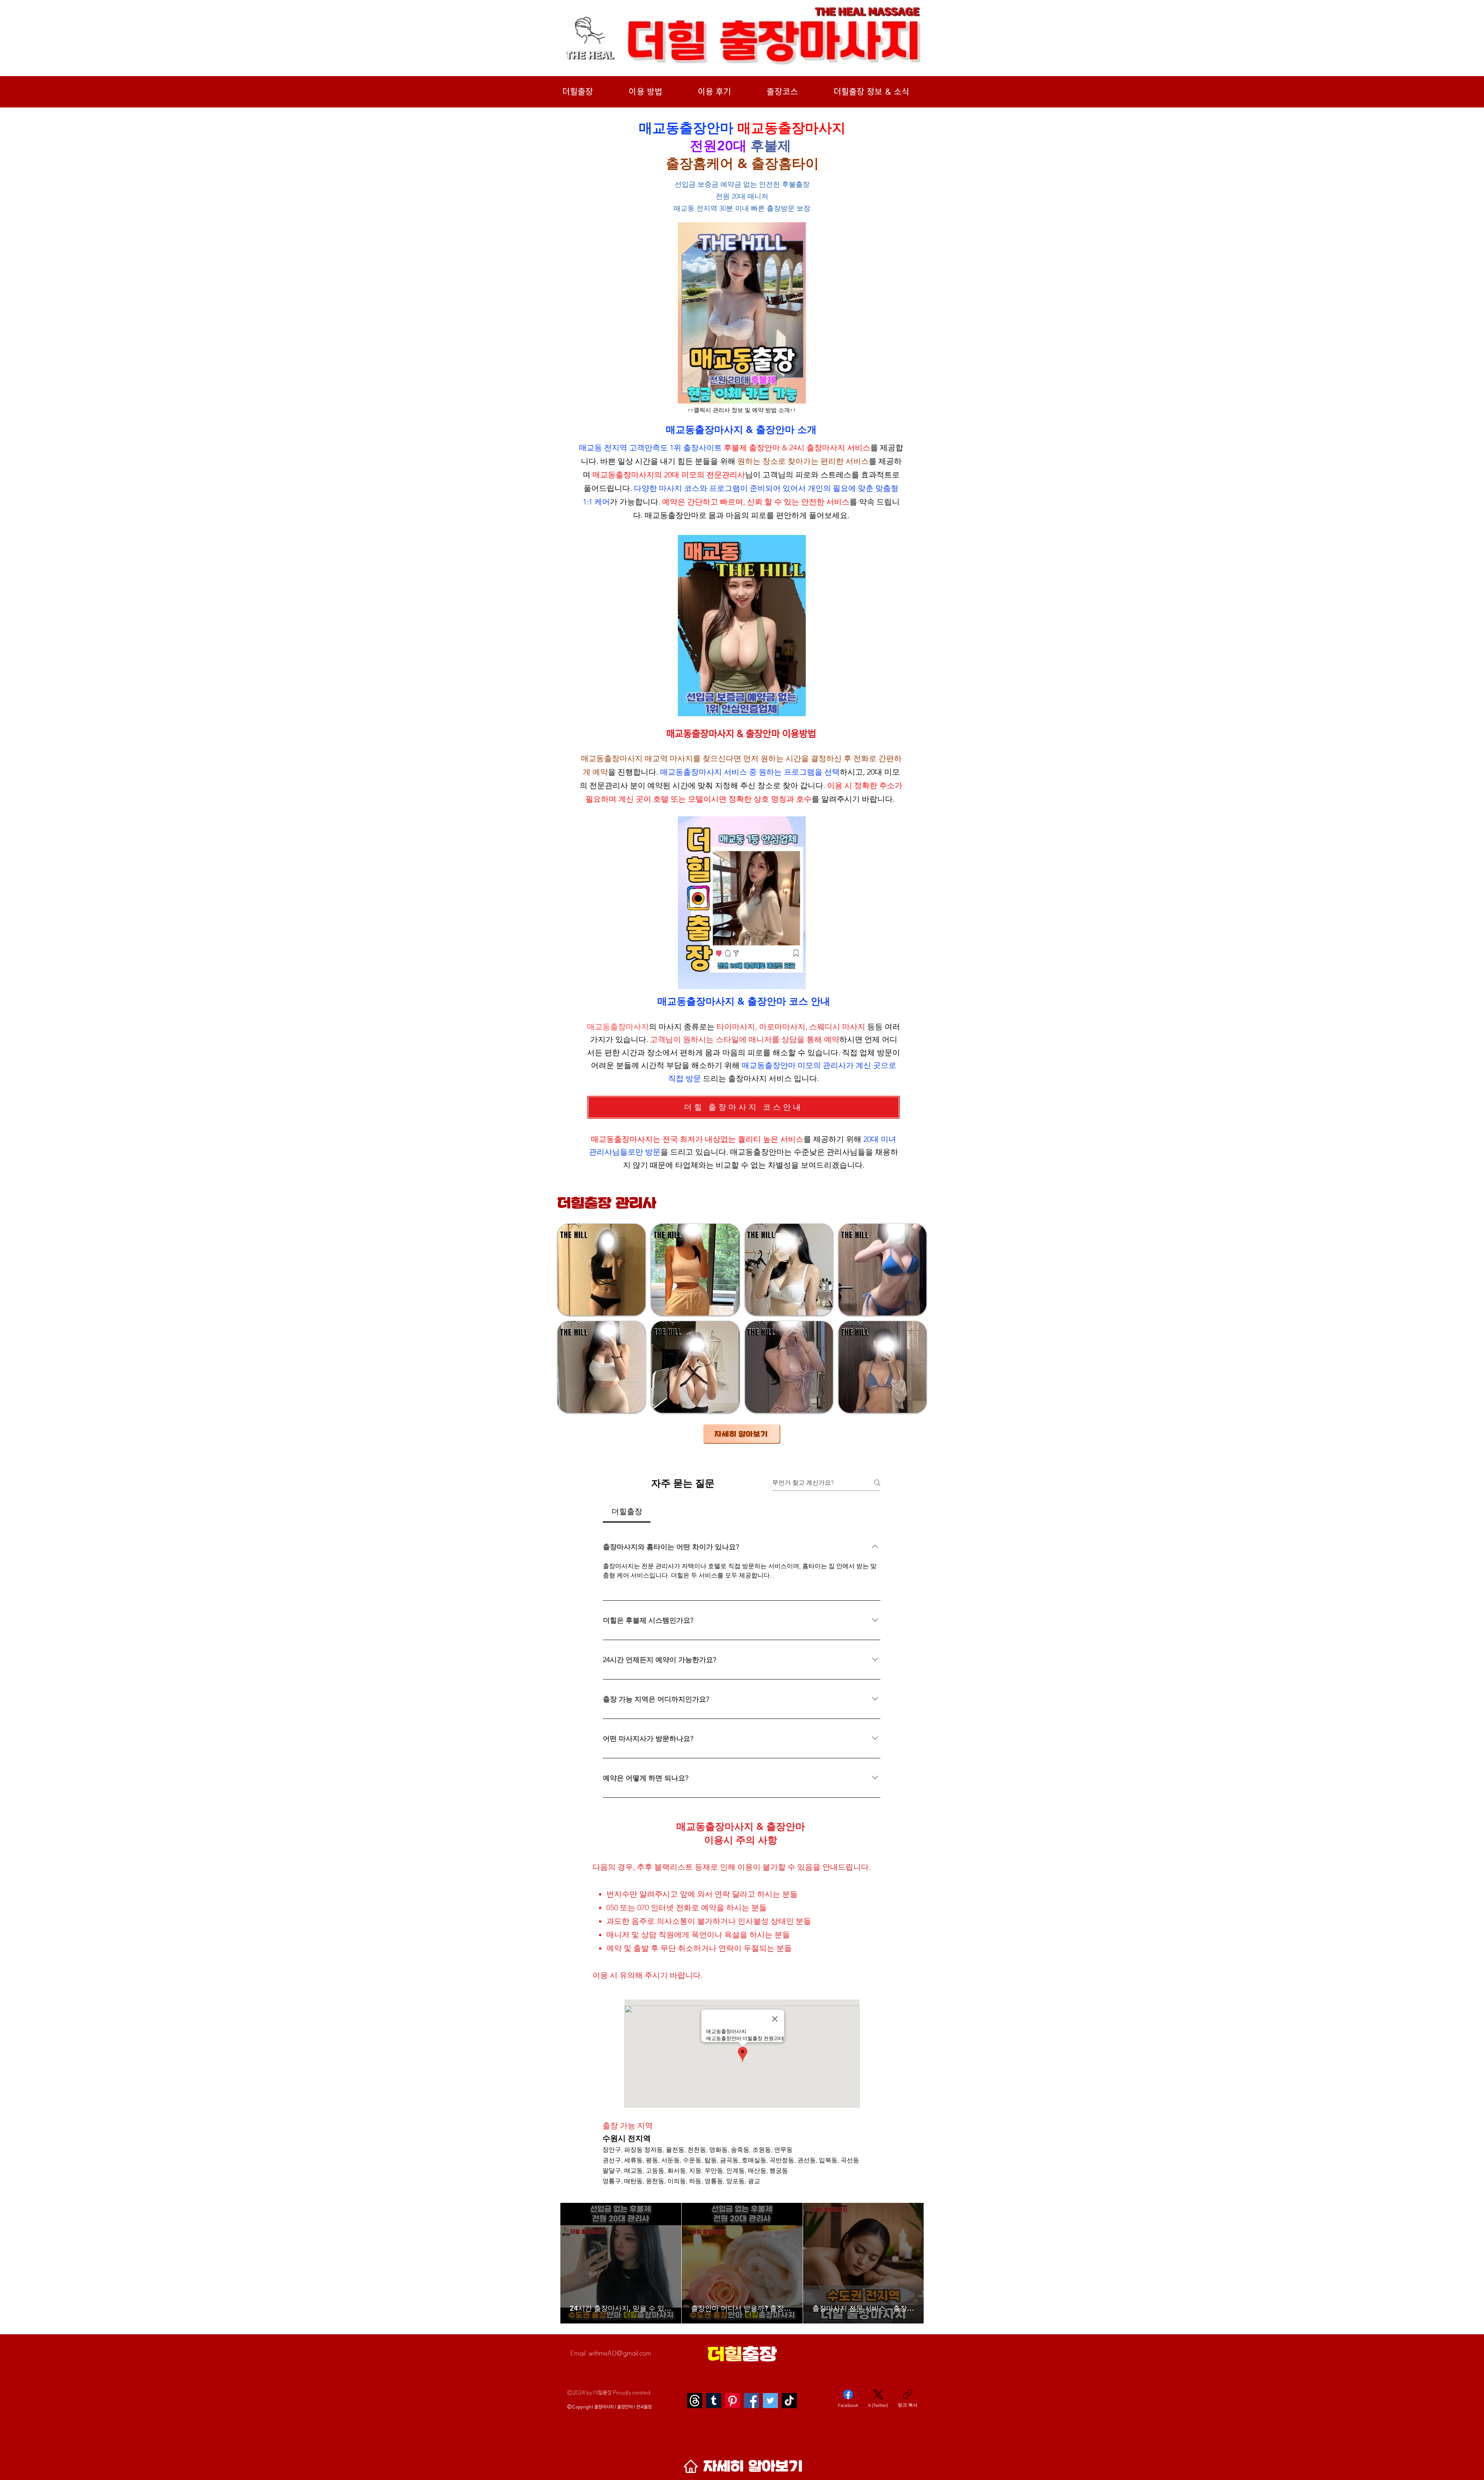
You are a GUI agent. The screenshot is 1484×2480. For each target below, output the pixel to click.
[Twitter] (770, 2401)
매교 (652, 758)
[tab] (627, 1511)
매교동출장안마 (672, 515)
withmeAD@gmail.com (620, 2353)
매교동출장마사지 (623, 475)
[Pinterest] (733, 2401)
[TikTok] (789, 2401)
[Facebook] (751, 2401)
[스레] (695, 2401)
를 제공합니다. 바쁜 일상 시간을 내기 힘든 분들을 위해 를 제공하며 (741, 461)
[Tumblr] (714, 2401)
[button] (602, 1270)
